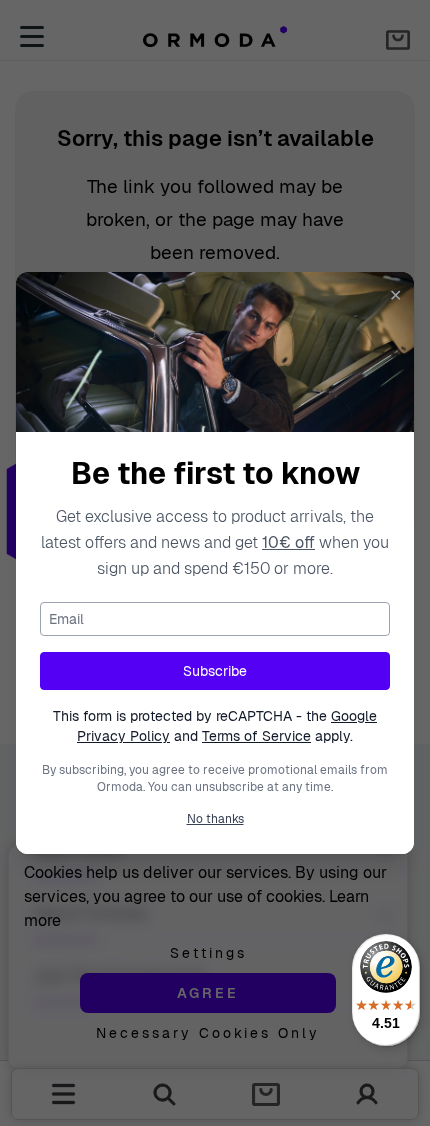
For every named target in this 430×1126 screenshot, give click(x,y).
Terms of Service (256, 736)
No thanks (215, 819)
